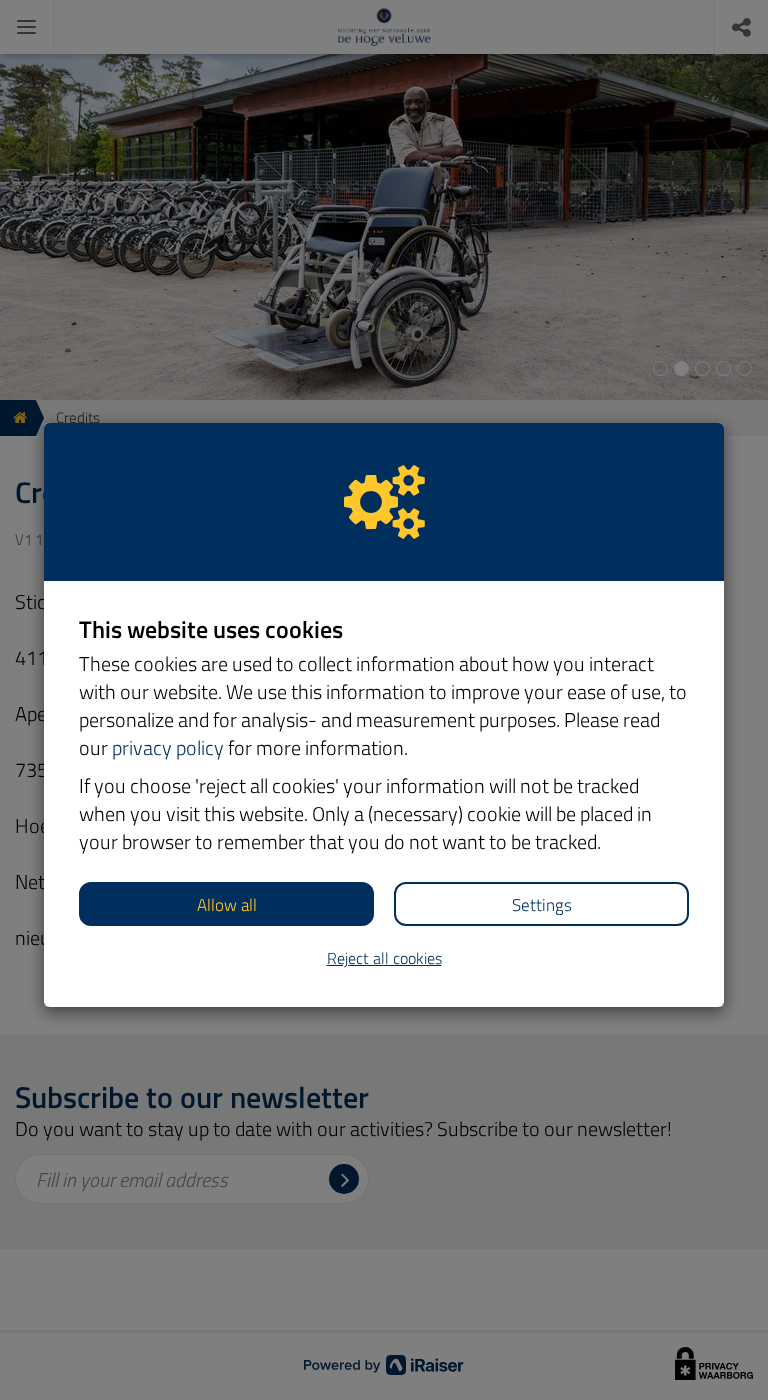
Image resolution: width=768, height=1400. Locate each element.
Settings (542, 905)
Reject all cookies (384, 958)
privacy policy (168, 747)
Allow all (227, 905)
